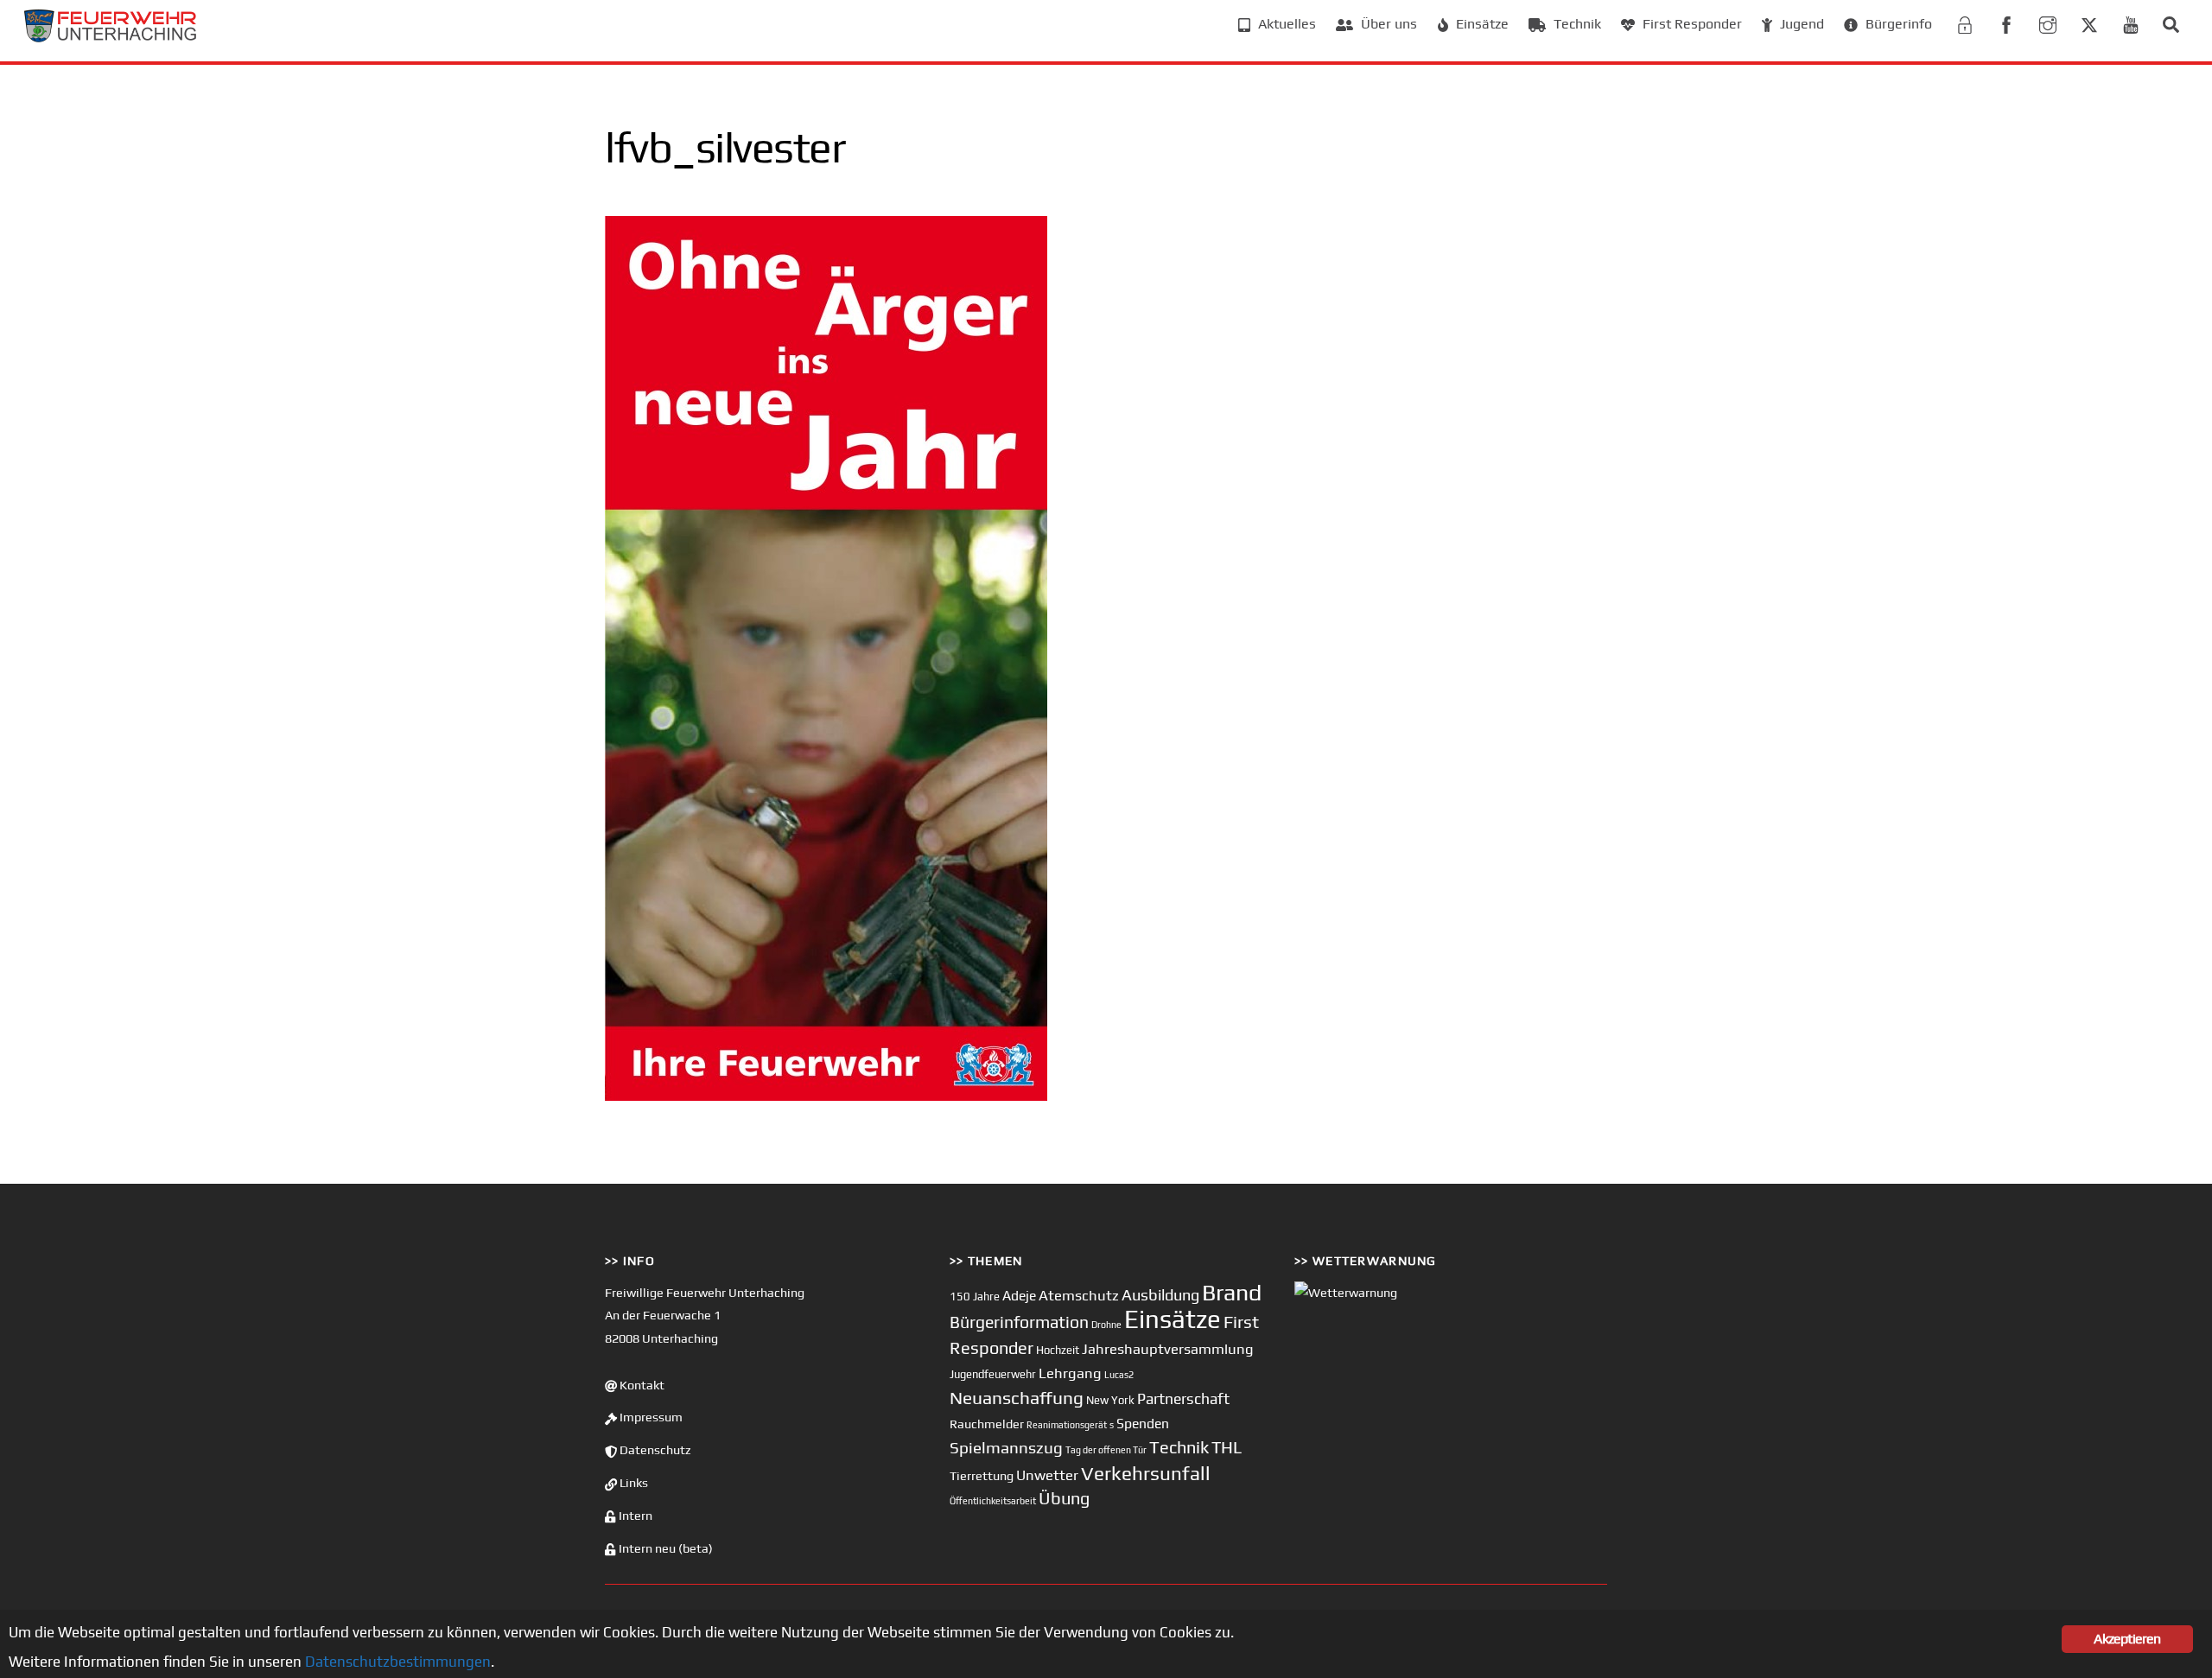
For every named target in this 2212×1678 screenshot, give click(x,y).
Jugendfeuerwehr (993, 1374)
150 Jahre (975, 1297)
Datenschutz (654, 1450)
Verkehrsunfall (1146, 1473)
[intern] (1965, 23)
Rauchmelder (987, 1424)
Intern (634, 1516)
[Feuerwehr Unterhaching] (111, 38)
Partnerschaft (1183, 1399)
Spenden (1143, 1423)
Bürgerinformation (1019, 1322)
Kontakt (641, 1385)
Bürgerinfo (1897, 24)
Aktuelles (1285, 24)
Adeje (1019, 1295)
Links (632, 1483)
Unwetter (1047, 1475)
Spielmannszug (1006, 1447)
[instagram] (2048, 23)
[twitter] (2089, 23)
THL (1227, 1447)
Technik (1576, 24)
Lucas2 (1119, 1375)
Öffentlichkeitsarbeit (993, 1501)
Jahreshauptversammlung (1168, 1349)
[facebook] (2006, 23)
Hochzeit (1058, 1350)
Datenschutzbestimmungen (398, 1662)
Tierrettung (982, 1475)
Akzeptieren (2127, 1639)
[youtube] (2131, 23)
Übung (1064, 1498)
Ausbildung (1160, 1295)
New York (1110, 1400)
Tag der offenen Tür (1106, 1450)
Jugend (1800, 24)
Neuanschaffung (1017, 1398)
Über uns (1387, 24)
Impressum (650, 1417)
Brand (1232, 1292)
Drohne (1106, 1325)
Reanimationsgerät (1067, 1425)
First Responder (1691, 24)
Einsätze (1481, 24)
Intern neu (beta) (664, 1548)
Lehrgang (1070, 1373)
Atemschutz (1079, 1295)
